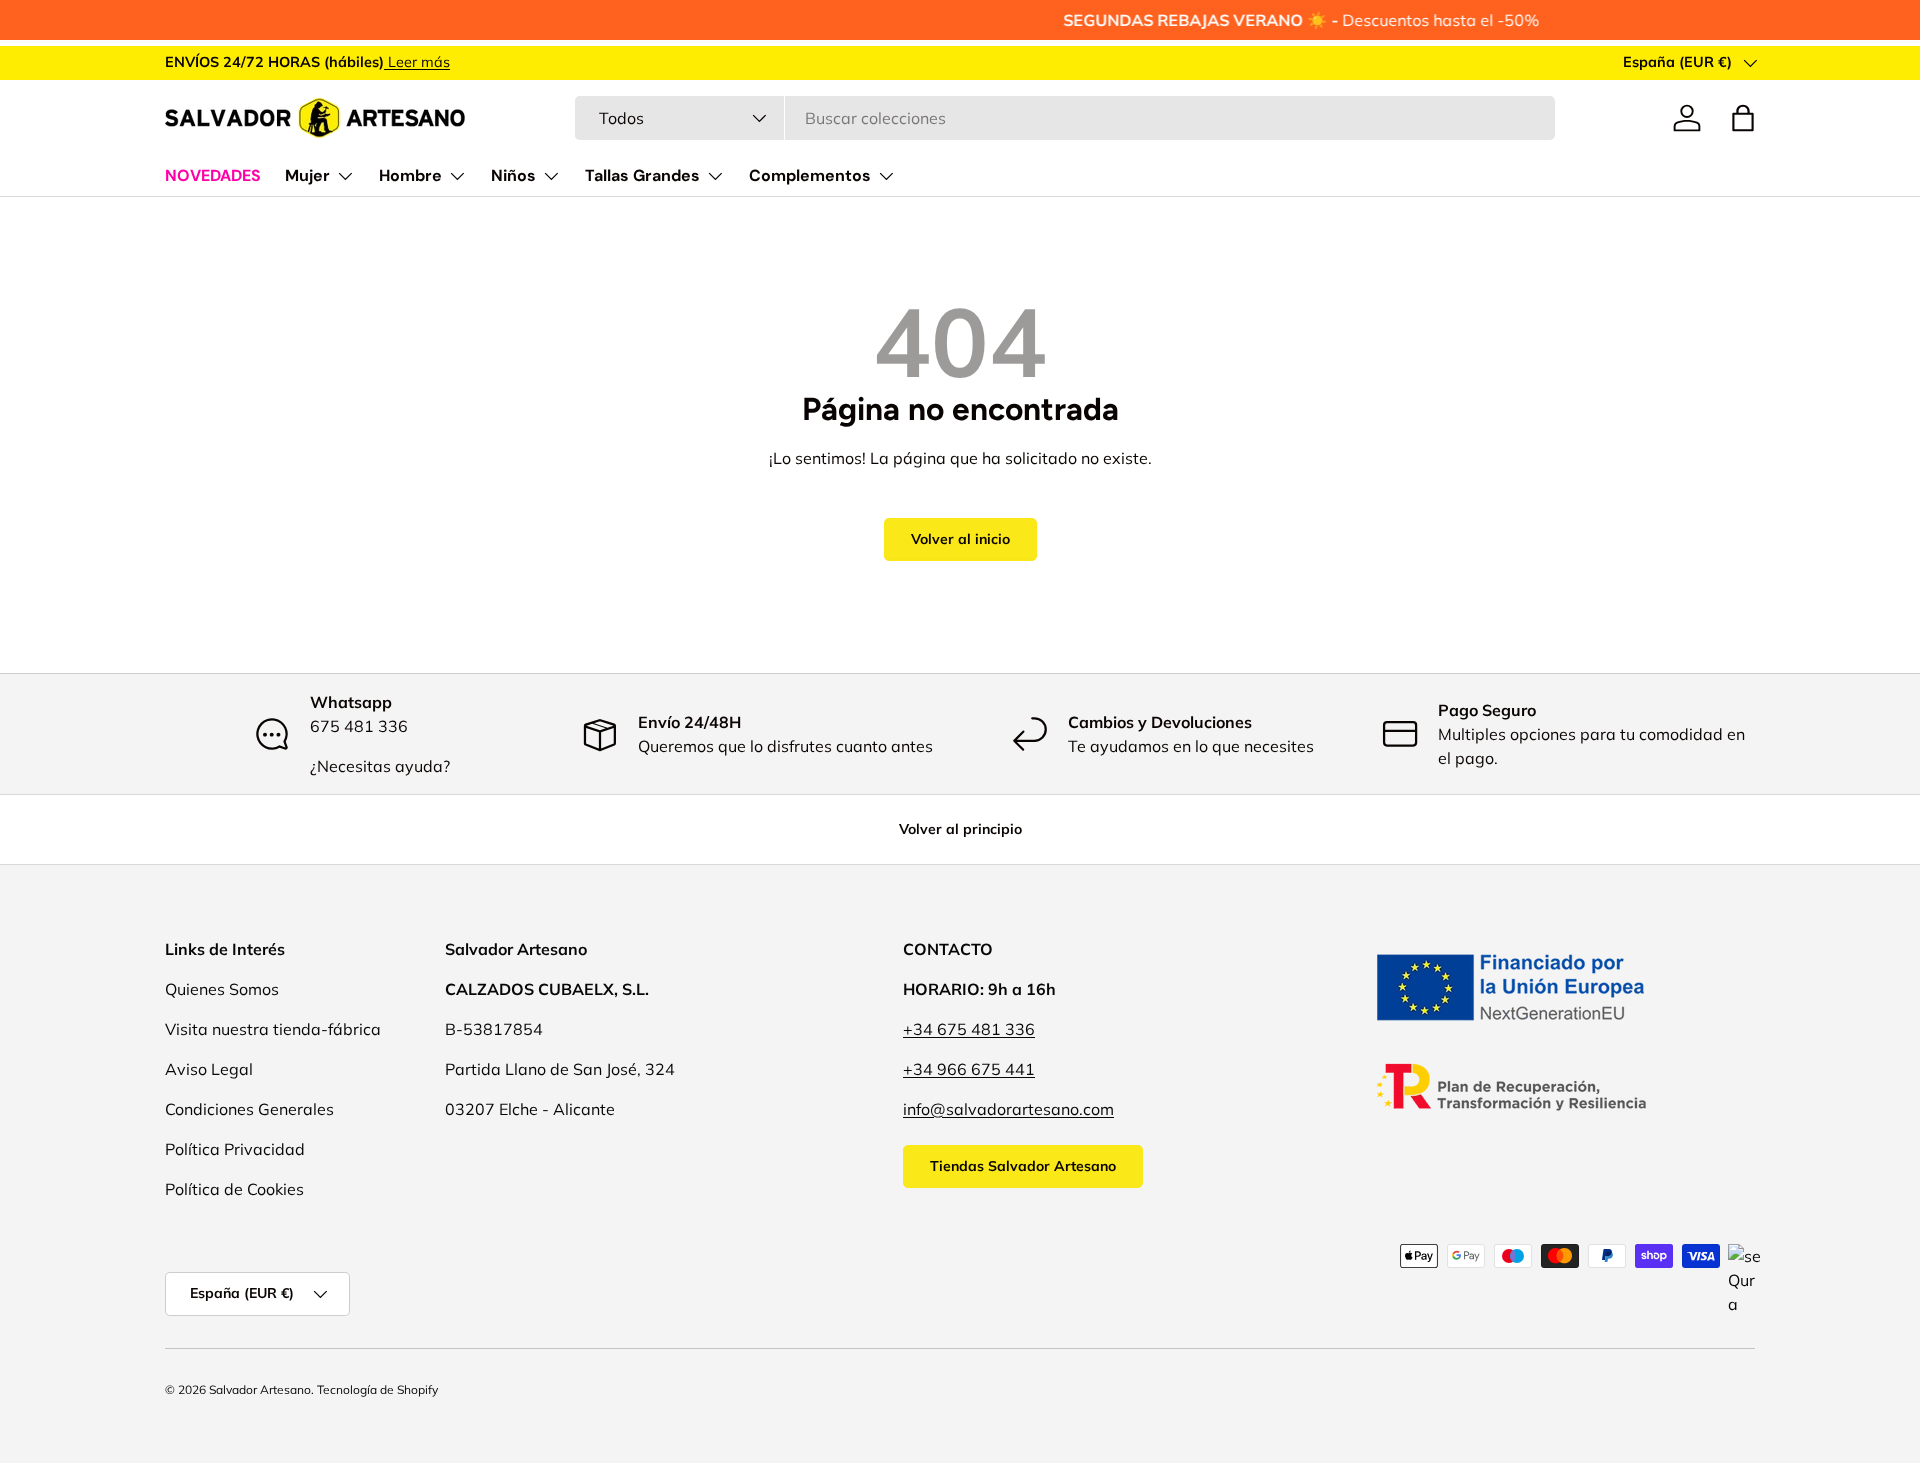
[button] (1743, 118)
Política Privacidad (235, 1149)
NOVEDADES (213, 175)
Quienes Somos (222, 989)
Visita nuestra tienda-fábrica (273, 1029)
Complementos (810, 175)
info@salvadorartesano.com (1008, 1109)
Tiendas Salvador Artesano (1023, 1166)
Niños (513, 175)
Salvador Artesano (260, 1389)
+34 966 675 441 (969, 1069)
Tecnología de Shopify (377, 1389)
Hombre (410, 175)
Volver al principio (960, 829)
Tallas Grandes (642, 175)
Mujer (307, 175)
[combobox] (1064, 118)
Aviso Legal (209, 1069)
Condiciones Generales (249, 1109)
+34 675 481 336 (969, 1029)
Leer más (417, 62)
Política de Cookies (234, 1189)
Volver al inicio (960, 539)
